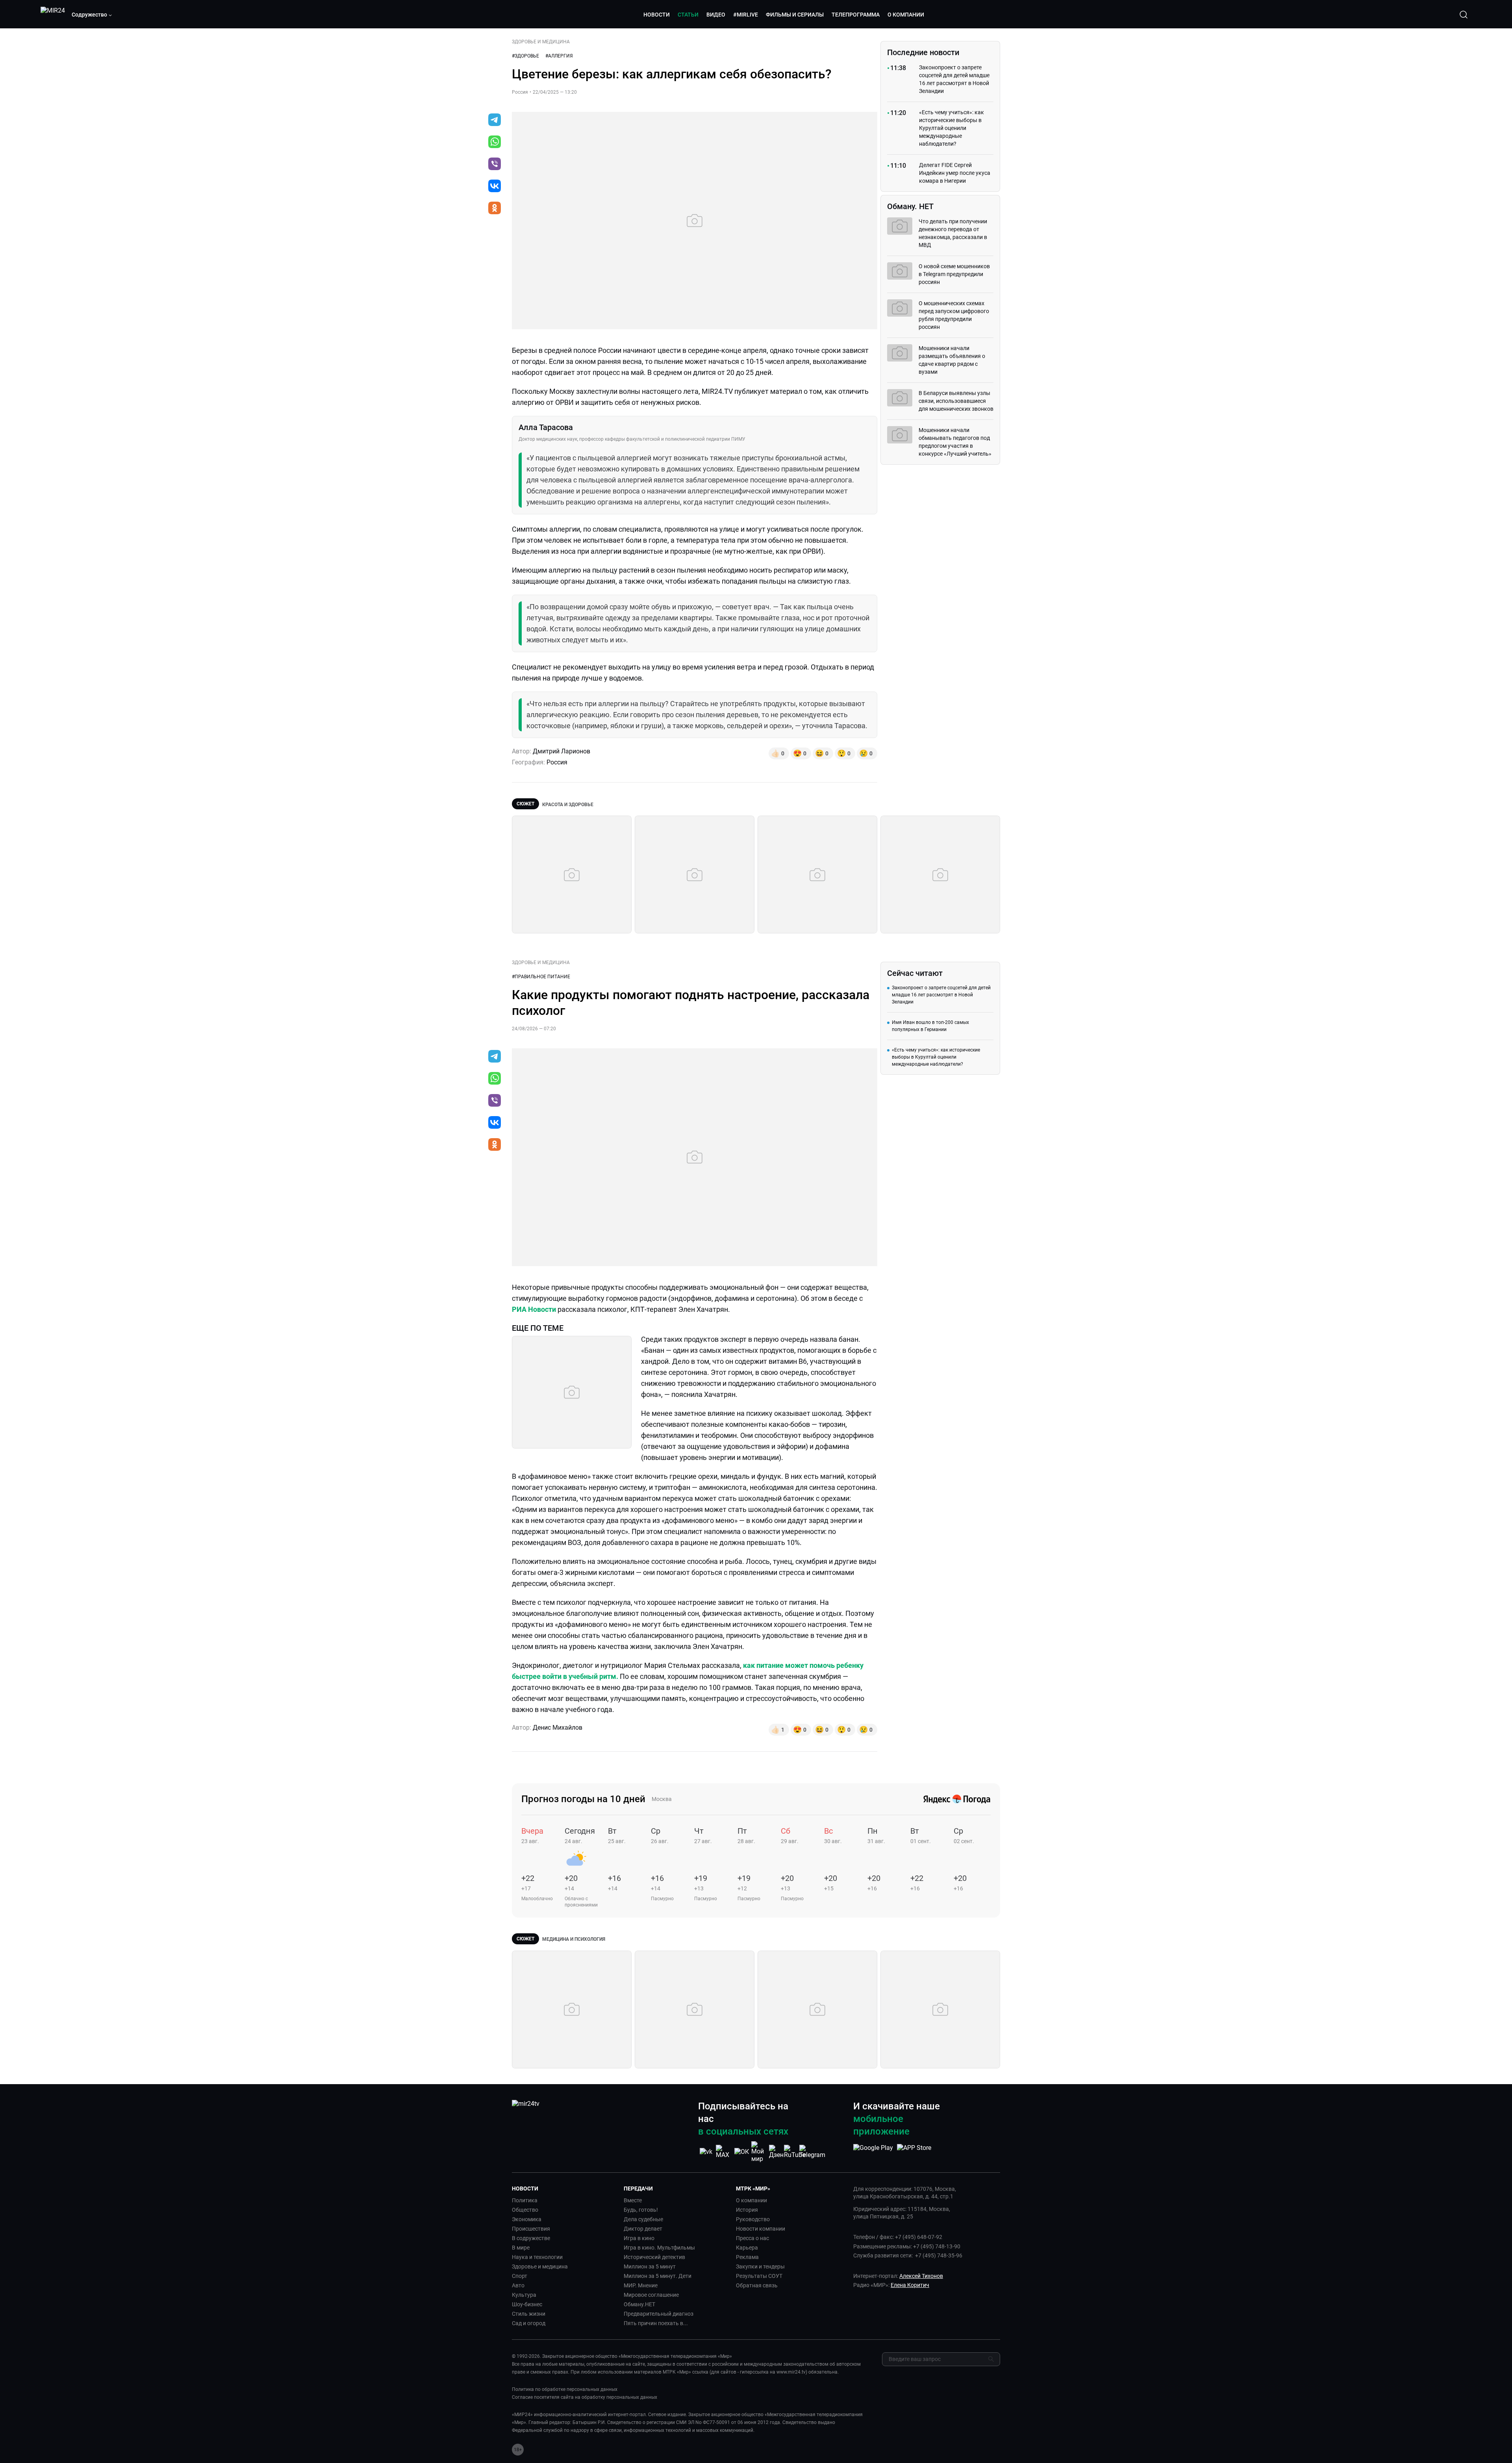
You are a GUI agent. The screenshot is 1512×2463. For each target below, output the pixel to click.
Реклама (747, 2257)
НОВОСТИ (657, 15)
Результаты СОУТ (759, 2276)
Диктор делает (643, 2229)
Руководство (753, 2219)
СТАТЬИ (688, 15)
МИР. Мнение (641, 2285)
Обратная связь (757, 2285)
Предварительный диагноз (659, 2314)
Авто (518, 2285)
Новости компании (761, 2229)
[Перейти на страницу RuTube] (795, 2152)
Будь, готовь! (641, 2210)
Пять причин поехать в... (656, 2323)
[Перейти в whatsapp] (495, 143)
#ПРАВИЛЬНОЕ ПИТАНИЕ (541, 977)
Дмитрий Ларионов (561, 751)
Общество (525, 2210)
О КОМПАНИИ (906, 15)
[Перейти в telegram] (495, 121)
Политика (525, 2200)
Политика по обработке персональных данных (565, 2389)
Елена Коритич (910, 2285)
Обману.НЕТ (639, 2304)
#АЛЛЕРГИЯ (559, 56)
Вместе (633, 2200)
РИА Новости (534, 1309)
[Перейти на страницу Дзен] (777, 2152)
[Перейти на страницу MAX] (724, 2152)
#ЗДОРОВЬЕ (525, 56)
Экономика (527, 2219)
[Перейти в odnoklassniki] (495, 209)
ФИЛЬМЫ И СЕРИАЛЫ (795, 15)
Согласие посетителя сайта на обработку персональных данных (585, 2397)
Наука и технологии (537, 2257)
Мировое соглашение (651, 2295)
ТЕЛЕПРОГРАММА (856, 15)
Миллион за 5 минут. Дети (658, 2276)
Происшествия (531, 2229)
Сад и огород (529, 2323)
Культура (524, 2295)
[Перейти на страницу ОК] (742, 2152)
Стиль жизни (529, 2314)
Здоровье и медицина (540, 2266)
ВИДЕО (716, 15)
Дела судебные (643, 2219)
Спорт (520, 2276)
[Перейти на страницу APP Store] (914, 2152)
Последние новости (923, 52)
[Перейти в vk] (495, 187)
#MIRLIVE (746, 15)
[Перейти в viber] (495, 165)
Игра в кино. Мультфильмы (659, 2248)
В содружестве (531, 2238)
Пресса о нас (752, 2238)
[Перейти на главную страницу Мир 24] (53, 15)
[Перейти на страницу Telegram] (812, 2152)
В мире (521, 2248)
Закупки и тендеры (760, 2266)
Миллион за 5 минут (650, 2266)
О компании (751, 2200)
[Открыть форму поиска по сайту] (1464, 15)
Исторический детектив (654, 2257)
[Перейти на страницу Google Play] (873, 2152)
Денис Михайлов (558, 1728)
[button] (92, 15)
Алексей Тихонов (921, 2276)
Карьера (747, 2248)
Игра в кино (639, 2238)
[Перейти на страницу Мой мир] (759, 2152)
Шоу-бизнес (527, 2304)
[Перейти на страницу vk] (706, 2152)
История (747, 2210)
